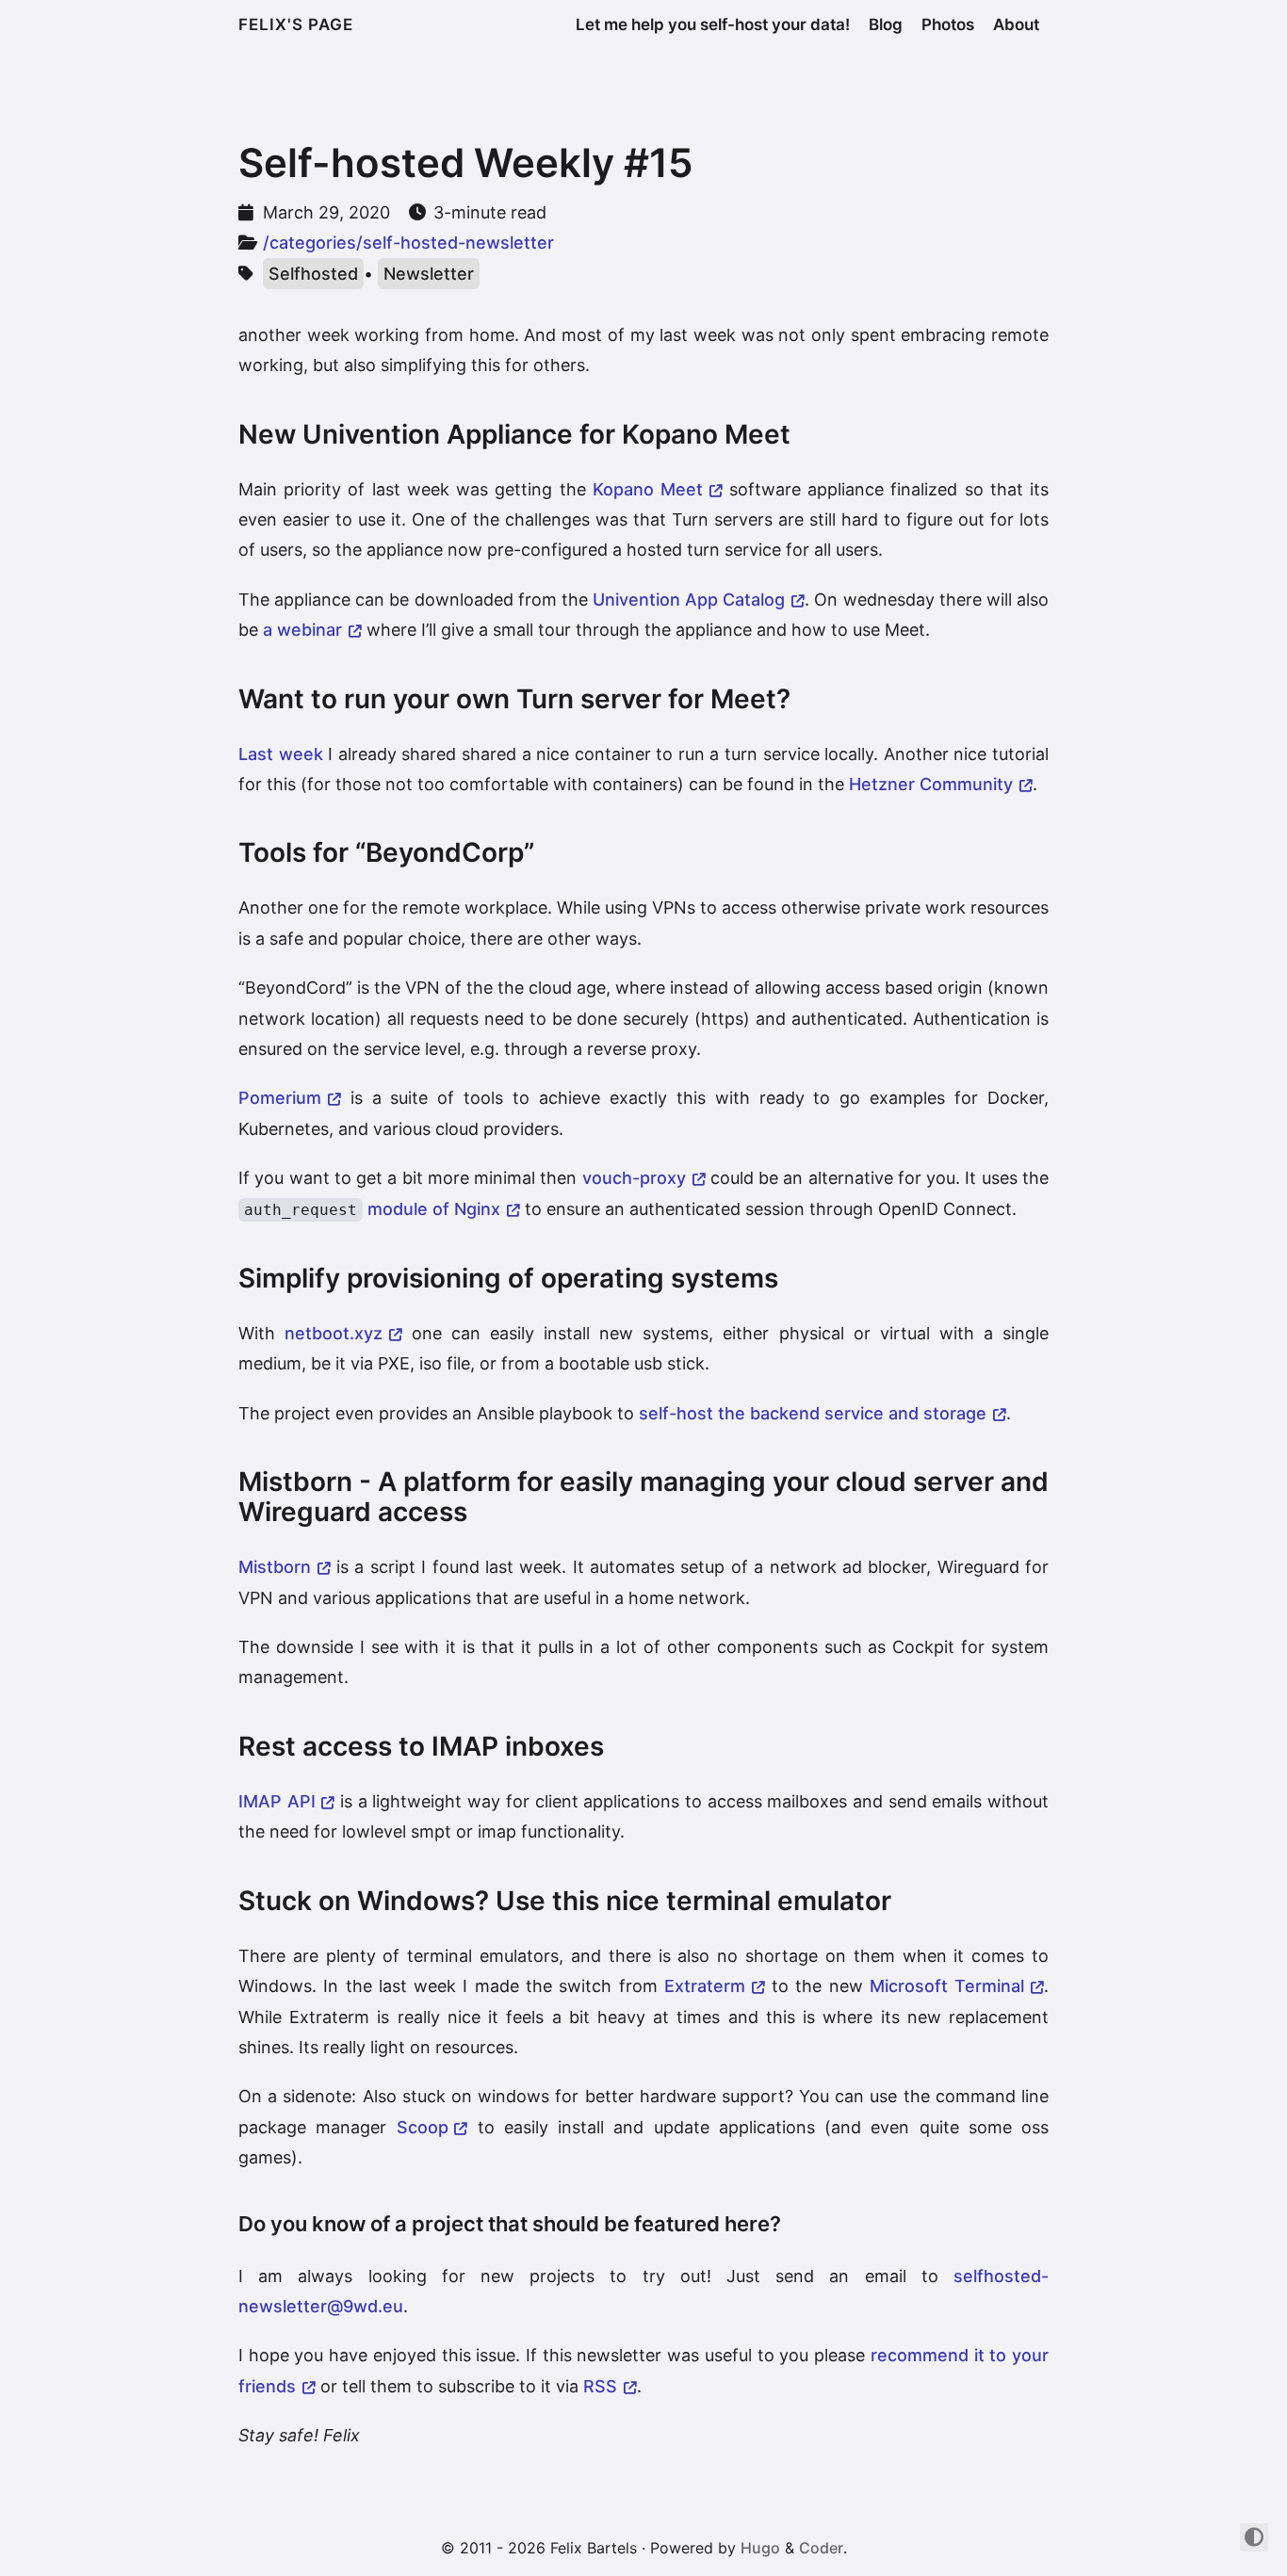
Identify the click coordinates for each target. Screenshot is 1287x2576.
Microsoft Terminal (947, 1986)
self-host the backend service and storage (813, 1413)
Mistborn (275, 1567)
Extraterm (705, 1986)
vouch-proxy (634, 1178)
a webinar (302, 630)
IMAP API (277, 1801)
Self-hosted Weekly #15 (466, 162)
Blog (886, 24)
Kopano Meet (648, 489)
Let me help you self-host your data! (713, 24)
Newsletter (429, 274)
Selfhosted (313, 274)
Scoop (423, 2127)
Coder (821, 2548)
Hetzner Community (931, 784)
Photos (948, 24)
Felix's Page (296, 24)
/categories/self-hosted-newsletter (408, 243)
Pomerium (280, 1098)
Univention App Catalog (689, 599)
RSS (600, 2386)
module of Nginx (372, 1209)
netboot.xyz (334, 1333)
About (1016, 24)
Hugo (760, 2548)
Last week (281, 754)
